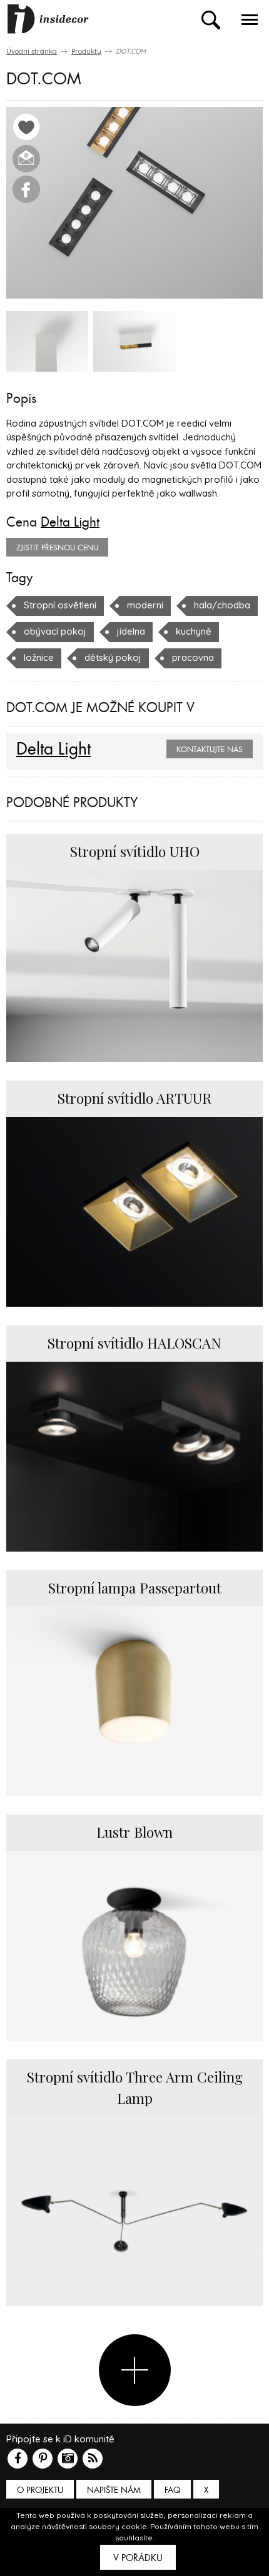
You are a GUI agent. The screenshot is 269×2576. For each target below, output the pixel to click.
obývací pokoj (55, 631)
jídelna (131, 631)
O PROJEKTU (40, 2490)
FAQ (172, 2490)
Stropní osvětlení (60, 605)
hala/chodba (222, 605)
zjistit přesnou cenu (57, 548)
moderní (145, 605)
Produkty (86, 51)
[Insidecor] (48, 19)
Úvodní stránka (32, 51)
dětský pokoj (113, 657)
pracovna (193, 657)
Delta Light (70, 522)
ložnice (39, 657)
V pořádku (138, 2558)
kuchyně (194, 631)
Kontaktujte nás (210, 750)
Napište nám (114, 2490)
